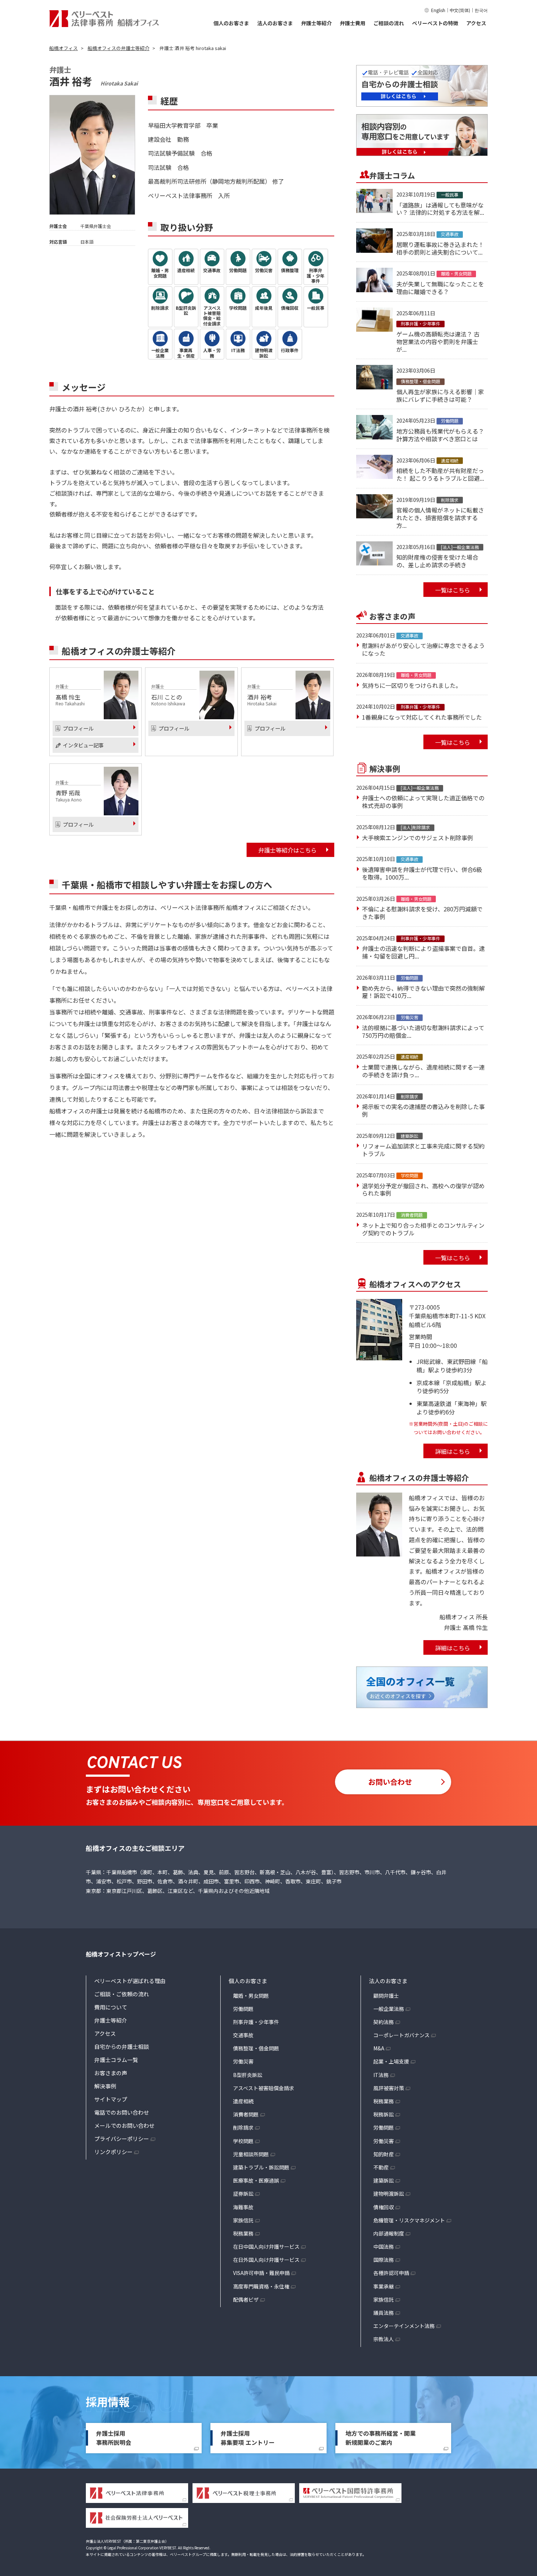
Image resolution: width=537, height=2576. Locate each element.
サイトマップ (111, 2099)
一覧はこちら (453, 590)
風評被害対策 (389, 2088)
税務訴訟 (384, 2114)
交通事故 (243, 2035)
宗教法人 (384, 2339)
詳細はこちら (453, 1451)
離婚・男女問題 (251, 1996)
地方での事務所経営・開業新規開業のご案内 (381, 2438)
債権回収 (384, 2207)
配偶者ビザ (246, 2299)
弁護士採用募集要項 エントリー (248, 2438)
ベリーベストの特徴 (435, 23)
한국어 (481, 10)
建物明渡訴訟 (389, 2194)
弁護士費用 (353, 23)
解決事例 (105, 2086)
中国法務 (384, 2247)
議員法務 (384, 2313)
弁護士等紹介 (316, 23)
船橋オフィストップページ (121, 1954)
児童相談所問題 (251, 2154)
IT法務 (381, 2075)
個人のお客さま (231, 23)
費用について (111, 2007)
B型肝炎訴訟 (248, 2075)
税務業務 (243, 2233)
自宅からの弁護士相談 (122, 2047)
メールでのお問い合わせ (124, 2125)
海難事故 (243, 2207)
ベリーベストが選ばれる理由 (130, 1981)
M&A (379, 2048)
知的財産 (384, 2154)
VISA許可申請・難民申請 (261, 2273)
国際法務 (384, 2260)
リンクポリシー (113, 2152)
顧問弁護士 (386, 1996)
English (438, 10)
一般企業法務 (389, 2009)
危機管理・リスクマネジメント (409, 2220)
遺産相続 (243, 2101)
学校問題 (243, 2141)
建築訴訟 (384, 2180)
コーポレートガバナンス (401, 2035)
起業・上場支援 (391, 2061)
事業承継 (384, 2286)
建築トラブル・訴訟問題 (261, 2167)
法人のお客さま (275, 23)
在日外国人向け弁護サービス (266, 2260)
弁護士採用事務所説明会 (114, 2438)
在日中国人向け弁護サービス (266, 2247)
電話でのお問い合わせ (122, 2112)
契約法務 (384, 2022)
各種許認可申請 (391, 2273)
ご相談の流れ (389, 23)
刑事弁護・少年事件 (256, 2022)
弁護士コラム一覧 (116, 2060)
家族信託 (243, 2220)
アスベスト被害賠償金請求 (264, 2088)
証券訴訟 (243, 2194)
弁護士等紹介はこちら (287, 850)
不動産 (381, 2167)
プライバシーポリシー (122, 2139)
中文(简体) (460, 10)
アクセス (476, 23)
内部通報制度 (389, 2233)
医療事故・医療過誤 (256, 2180)
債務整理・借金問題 (256, 2048)
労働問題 (243, 2009)
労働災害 (243, 2061)
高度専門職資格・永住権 (261, 2286)
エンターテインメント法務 (404, 2326)
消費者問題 (246, 2114)
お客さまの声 (111, 2073)
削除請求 (243, 2127)
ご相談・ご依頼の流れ (122, 1994)
